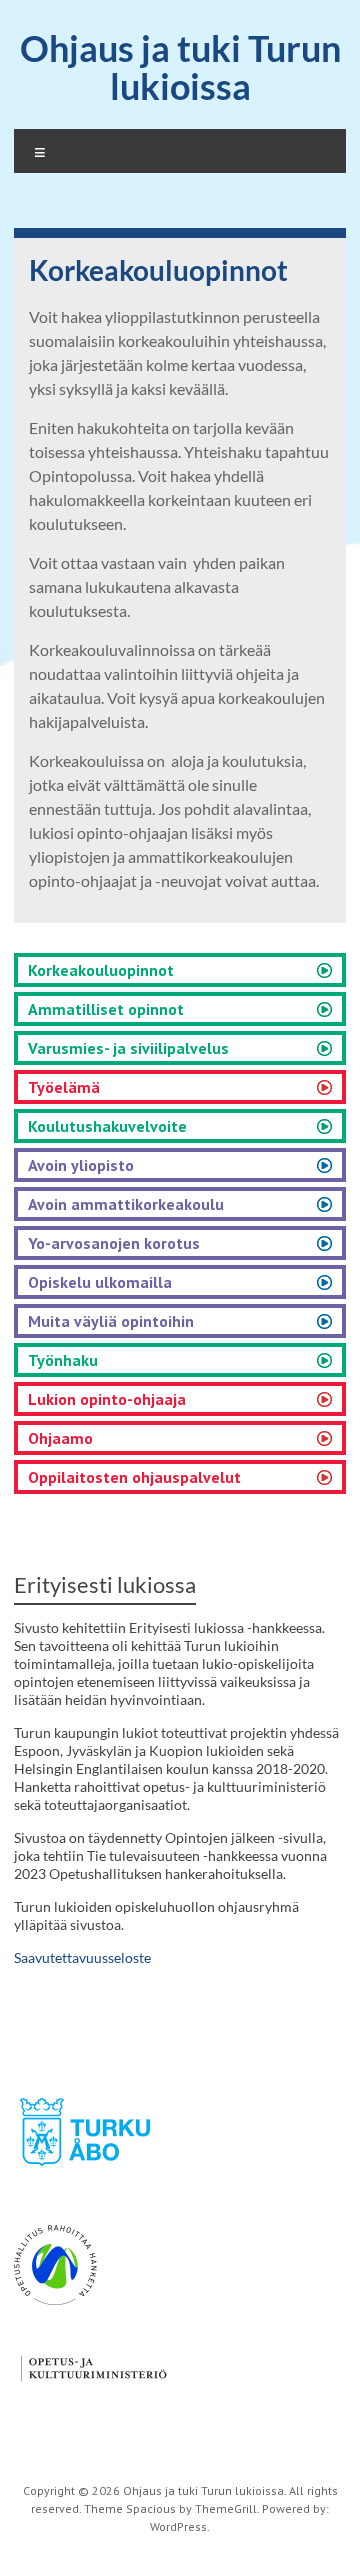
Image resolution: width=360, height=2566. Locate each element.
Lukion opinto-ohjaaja (107, 1399)
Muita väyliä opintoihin (111, 1321)
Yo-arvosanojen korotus (114, 1243)
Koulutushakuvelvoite (107, 1126)
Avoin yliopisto (81, 1165)
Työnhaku (63, 1360)
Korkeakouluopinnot (101, 970)
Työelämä (64, 1087)
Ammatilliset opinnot (106, 1009)
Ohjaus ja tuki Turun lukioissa (180, 67)
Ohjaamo (60, 1438)
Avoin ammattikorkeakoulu (126, 1204)
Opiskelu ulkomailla (100, 1282)
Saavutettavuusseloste (82, 1957)
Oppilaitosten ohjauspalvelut (134, 1477)
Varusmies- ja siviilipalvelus (128, 1048)
